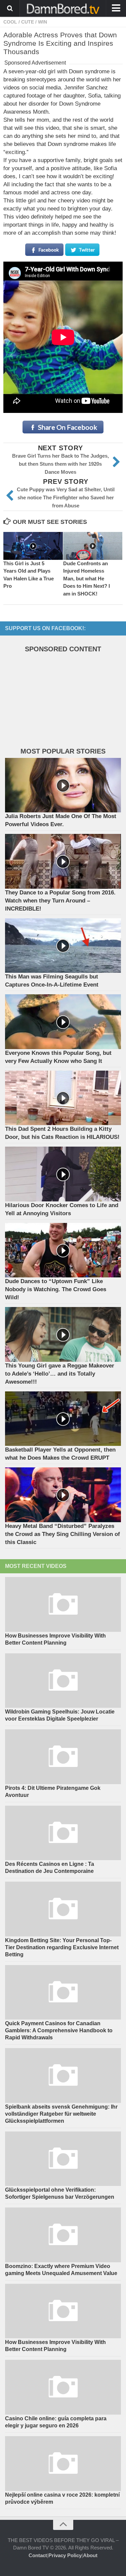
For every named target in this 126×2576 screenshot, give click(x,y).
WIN (43, 22)
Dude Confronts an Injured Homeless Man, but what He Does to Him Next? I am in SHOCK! (87, 579)
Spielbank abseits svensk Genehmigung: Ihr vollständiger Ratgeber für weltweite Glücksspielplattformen (61, 2114)
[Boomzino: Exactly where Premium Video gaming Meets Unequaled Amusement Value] (63, 2235)
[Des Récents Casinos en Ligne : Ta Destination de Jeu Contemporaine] (63, 1833)
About (90, 2555)
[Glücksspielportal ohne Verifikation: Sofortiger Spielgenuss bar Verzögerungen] (63, 2159)
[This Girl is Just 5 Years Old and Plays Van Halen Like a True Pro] (33, 546)
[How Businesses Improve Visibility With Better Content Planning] (63, 1604)
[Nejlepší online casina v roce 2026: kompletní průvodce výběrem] (63, 2464)
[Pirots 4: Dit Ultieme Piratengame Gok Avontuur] (63, 1757)
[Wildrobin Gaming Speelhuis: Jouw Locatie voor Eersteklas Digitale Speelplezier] (63, 1681)
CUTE (28, 22)
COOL (10, 22)
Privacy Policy (65, 2555)
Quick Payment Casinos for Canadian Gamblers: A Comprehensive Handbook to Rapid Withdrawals (59, 2030)
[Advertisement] (55, 702)
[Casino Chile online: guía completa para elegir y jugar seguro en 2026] (63, 2387)
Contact (38, 2555)
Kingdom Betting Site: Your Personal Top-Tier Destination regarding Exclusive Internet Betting (62, 1947)
